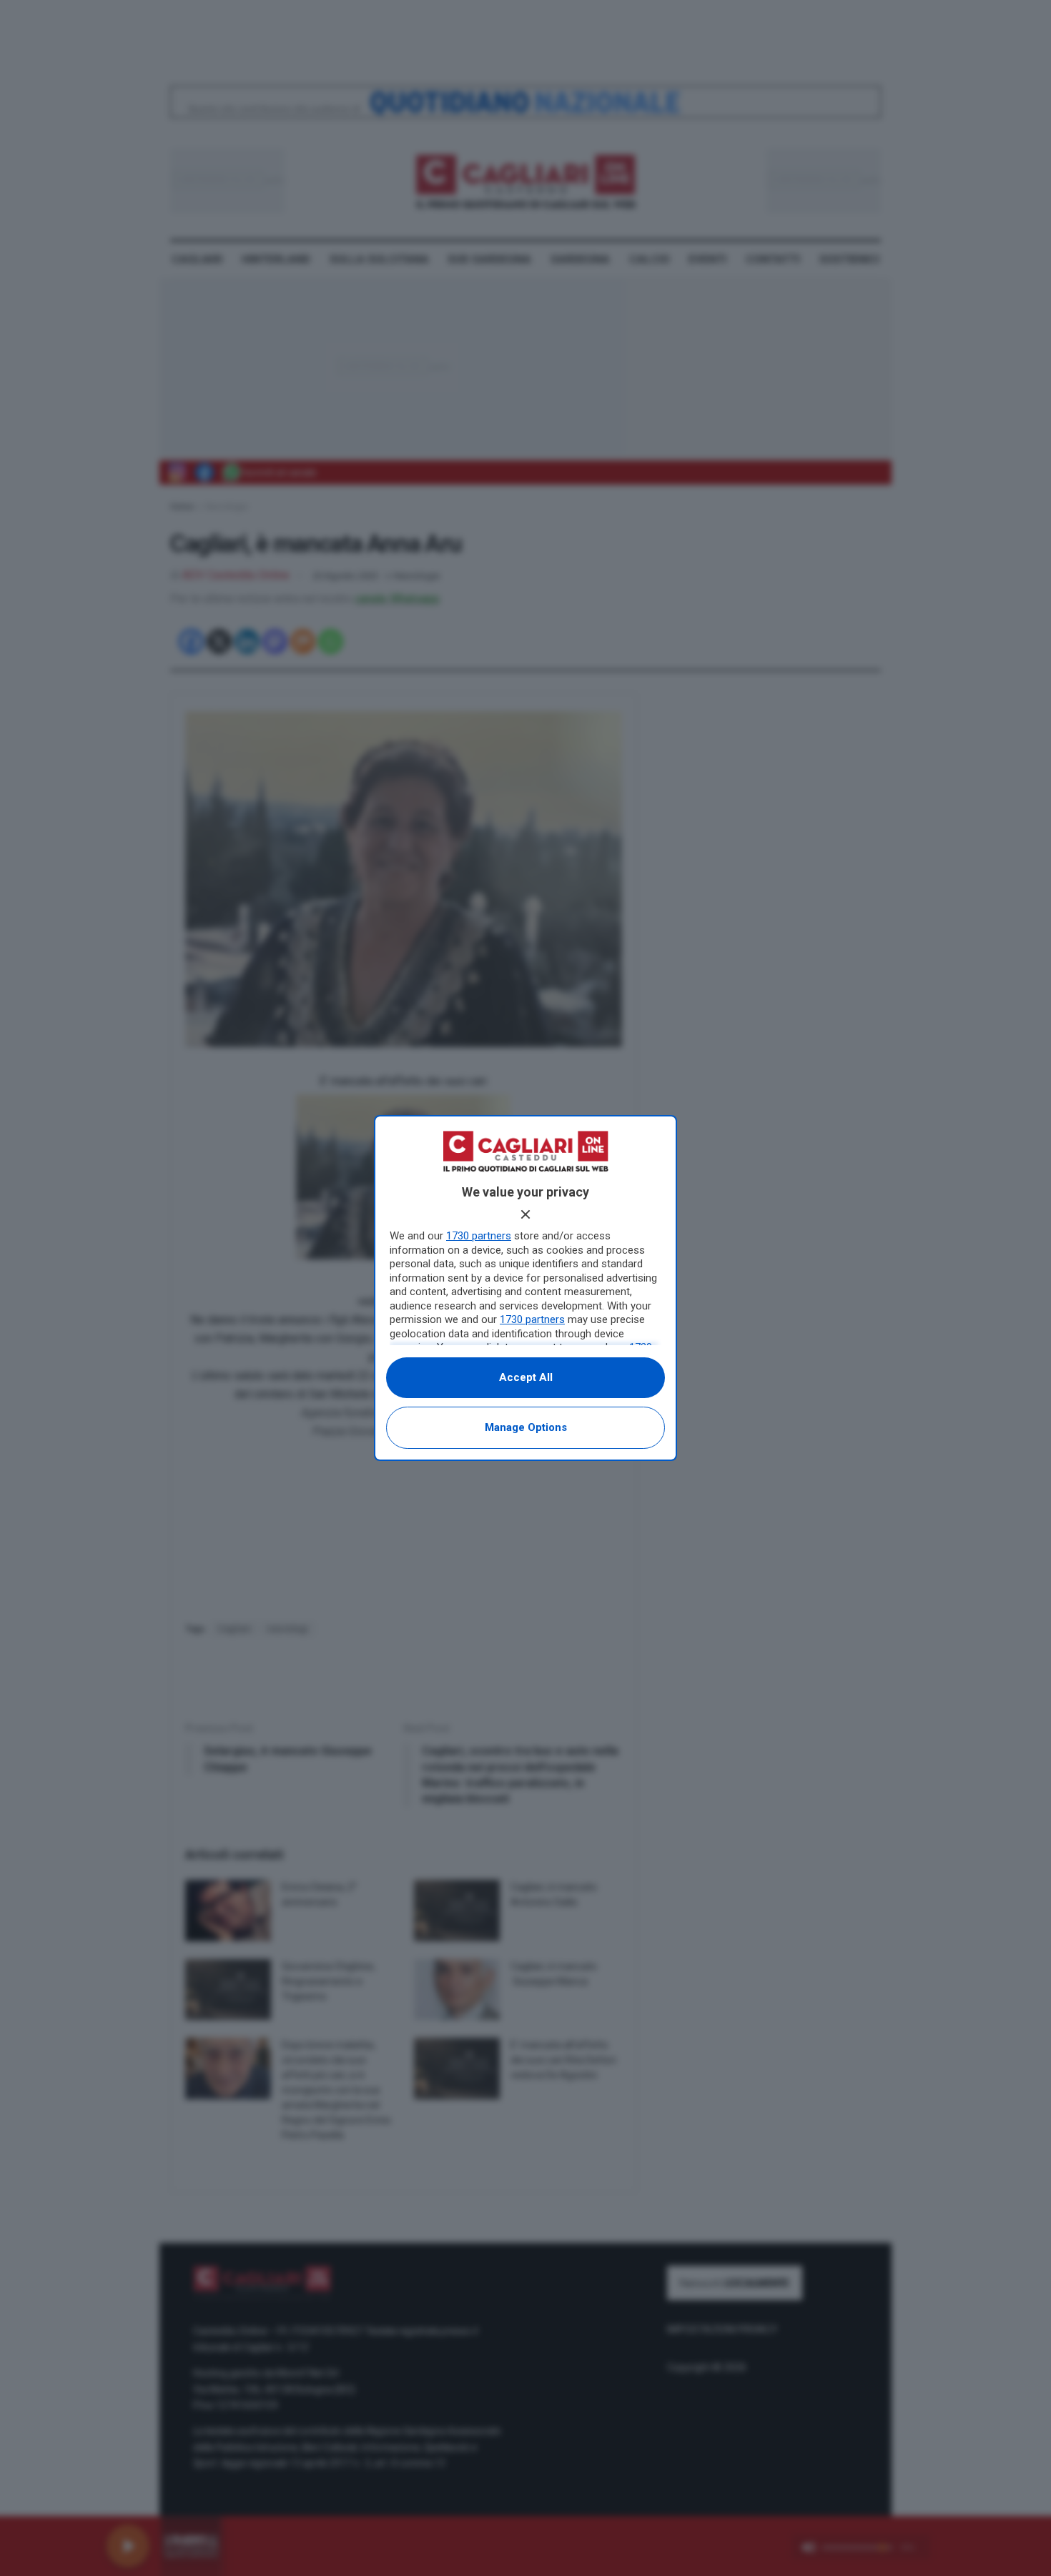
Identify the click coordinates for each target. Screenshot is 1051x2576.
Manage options (526, 1427)
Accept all (526, 1377)
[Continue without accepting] (525, 1214)
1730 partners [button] (479, 1236)
